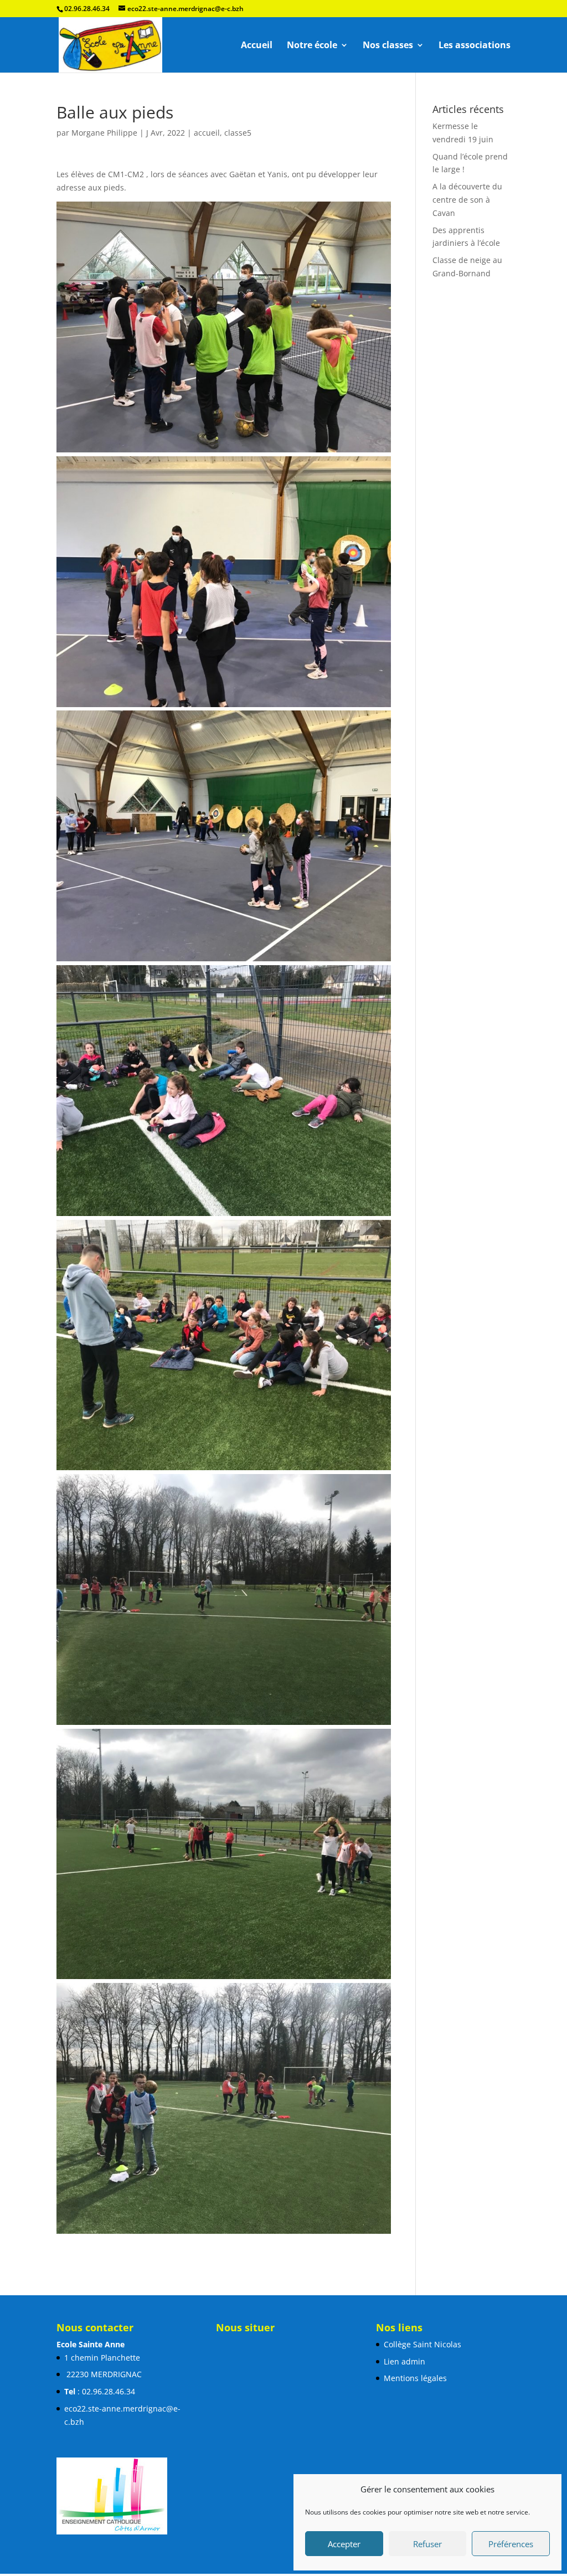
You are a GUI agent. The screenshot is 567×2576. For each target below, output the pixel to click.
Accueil (257, 46)
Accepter (344, 2544)
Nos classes (388, 46)
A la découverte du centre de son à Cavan (467, 200)
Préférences (511, 2544)
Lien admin (404, 2361)
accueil (207, 133)
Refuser (427, 2544)
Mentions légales (415, 2378)
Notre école (312, 46)
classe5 (238, 133)
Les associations (475, 46)
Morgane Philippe (104, 133)
